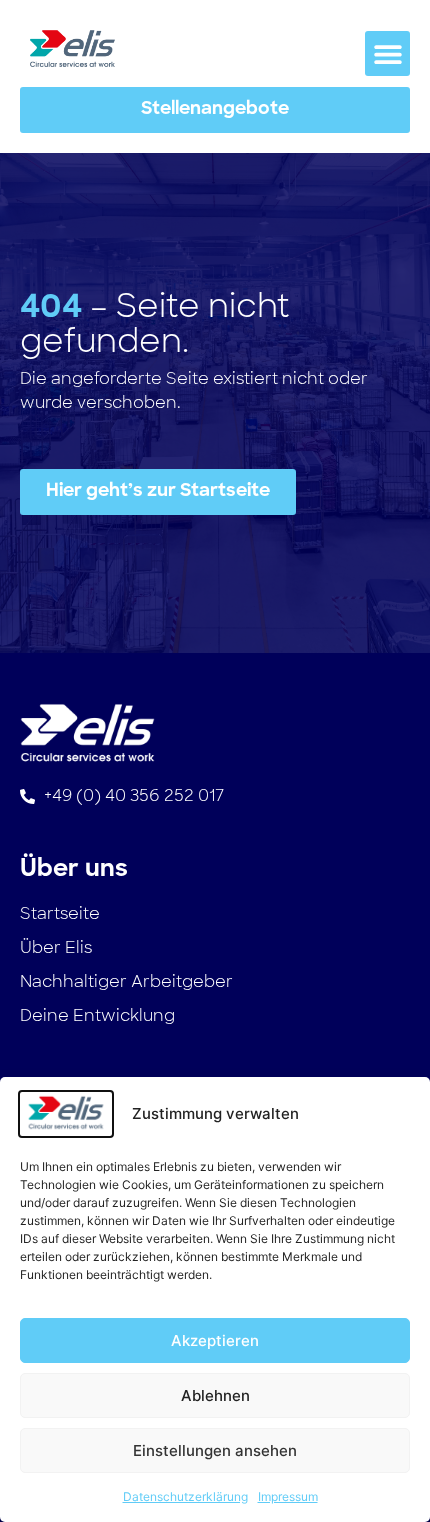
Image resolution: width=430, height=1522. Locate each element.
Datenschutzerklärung (185, 1496)
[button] (387, 53)
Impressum (288, 1496)
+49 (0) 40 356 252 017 (134, 795)
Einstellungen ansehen (215, 1450)
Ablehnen (215, 1395)
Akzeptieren (215, 1340)
